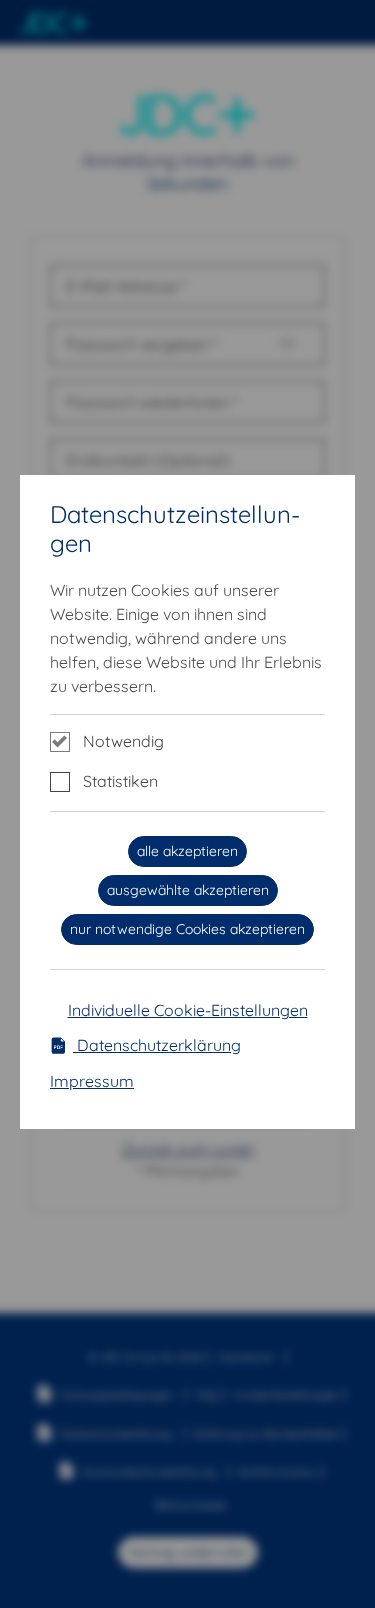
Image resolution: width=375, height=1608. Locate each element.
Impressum (92, 1081)
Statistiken (120, 781)
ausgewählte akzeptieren (188, 890)
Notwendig (123, 741)
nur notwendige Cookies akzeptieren (187, 929)
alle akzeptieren (187, 851)
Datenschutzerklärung (157, 1045)
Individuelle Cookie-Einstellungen (188, 1010)
